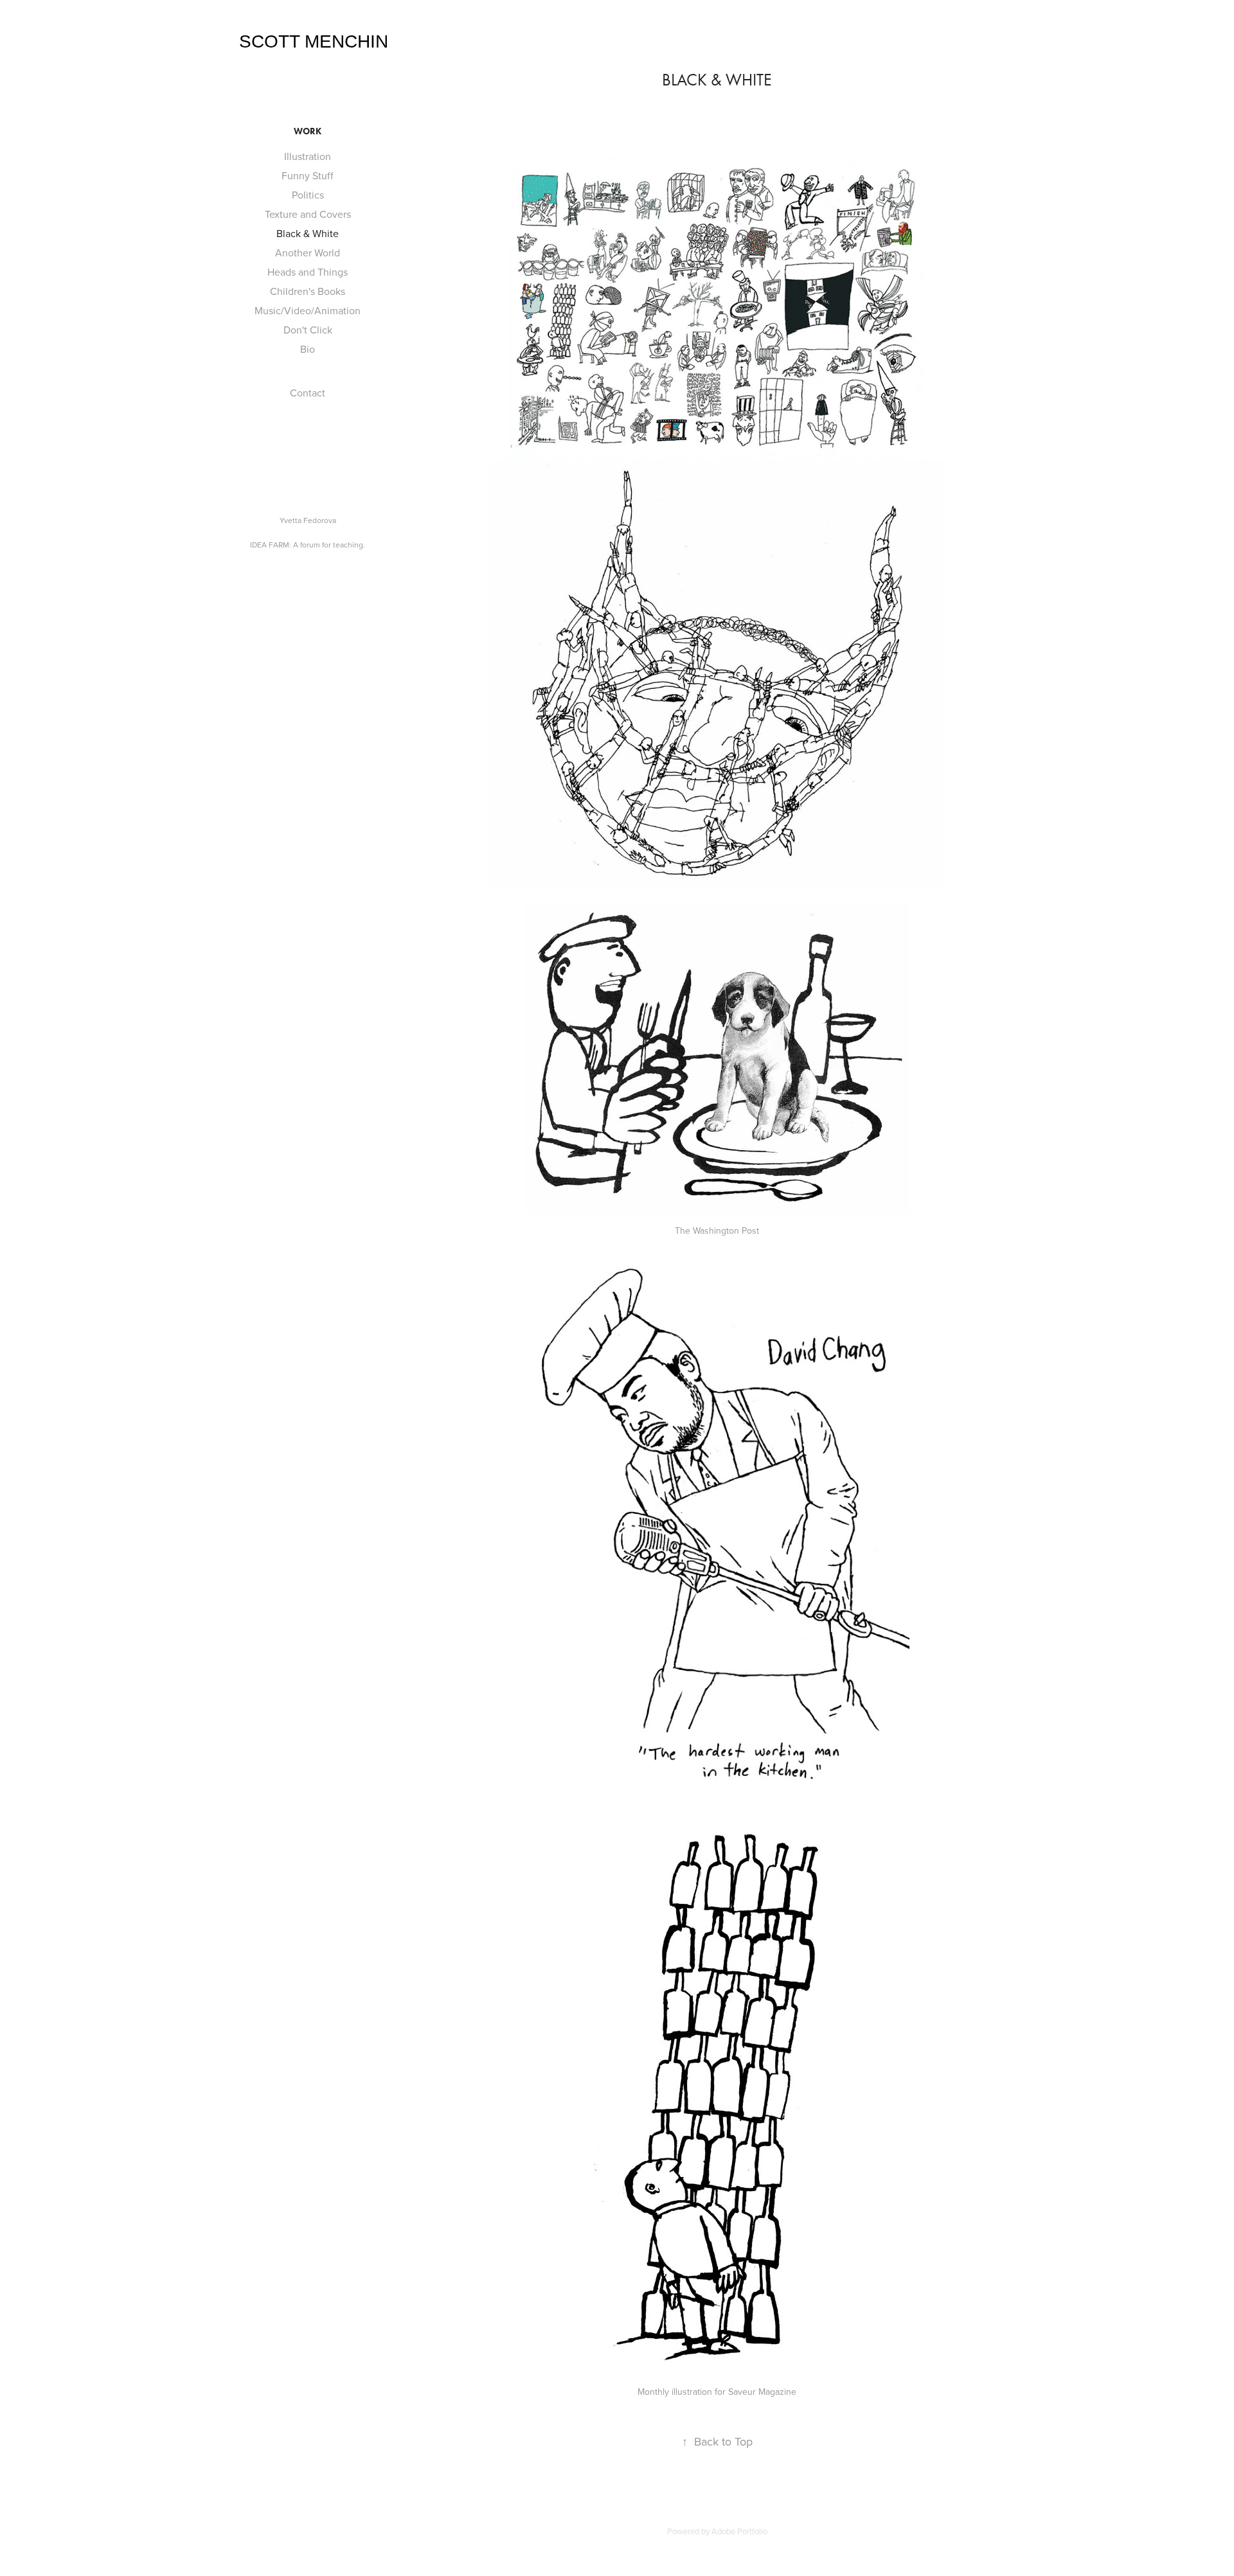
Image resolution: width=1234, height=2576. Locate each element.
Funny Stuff (308, 175)
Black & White (308, 233)
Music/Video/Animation (308, 310)
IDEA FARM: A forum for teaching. (308, 545)
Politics (308, 195)
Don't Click (308, 330)
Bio (308, 349)
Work (308, 131)
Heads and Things (308, 272)
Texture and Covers (308, 214)
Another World (308, 253)
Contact (308, 393)
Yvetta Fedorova (308, 520)
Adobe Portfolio (739, 2531)
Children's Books (308, 291)
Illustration (308, 156)
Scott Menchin (314, 41)
